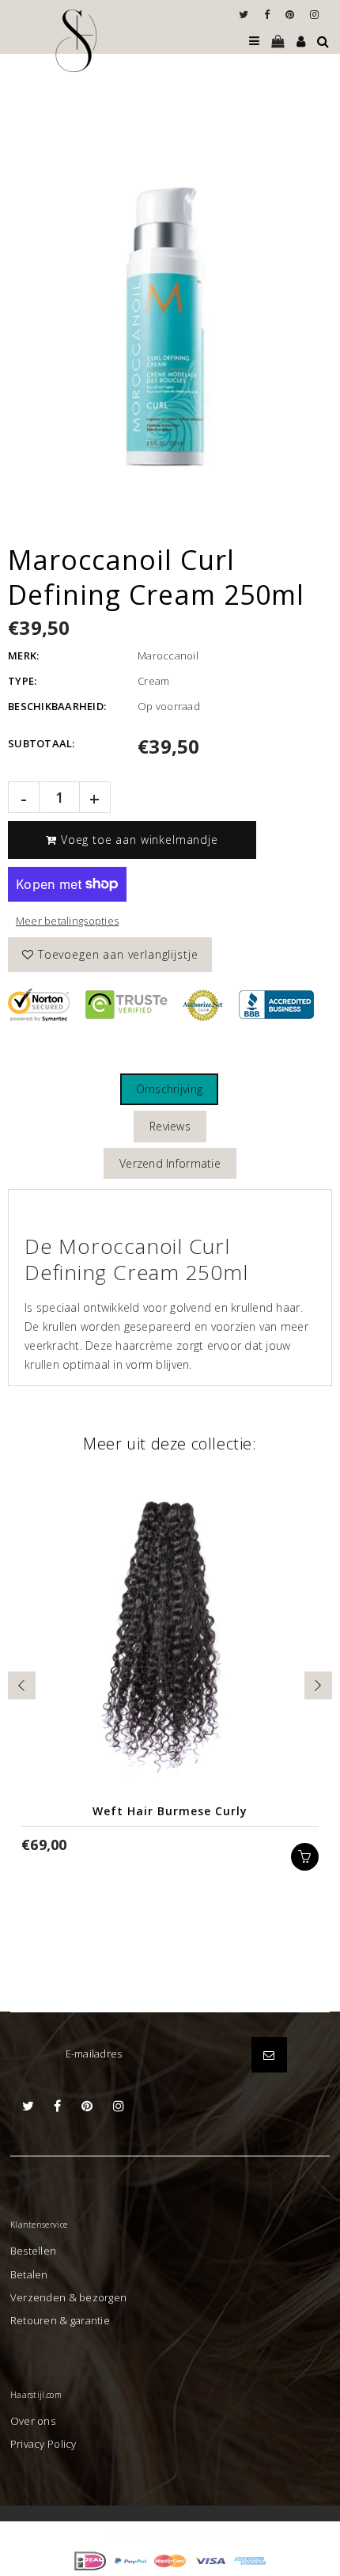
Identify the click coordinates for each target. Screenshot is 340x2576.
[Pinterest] (294, 14)
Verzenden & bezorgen (68, 2297)
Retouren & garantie (60, 2320)
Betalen (29, 2274)
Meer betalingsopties (67, 921)
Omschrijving (169, 1089)
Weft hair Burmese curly (170, 1811)
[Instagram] (314, 14)
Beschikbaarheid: (57, 706)
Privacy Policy (43, 2444)
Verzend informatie (170, 1163)
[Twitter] (247, 14)
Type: (22, 681)
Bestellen (33, 2251)
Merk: (23, 655)
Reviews (170, 1126)
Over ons (33, 2421)
